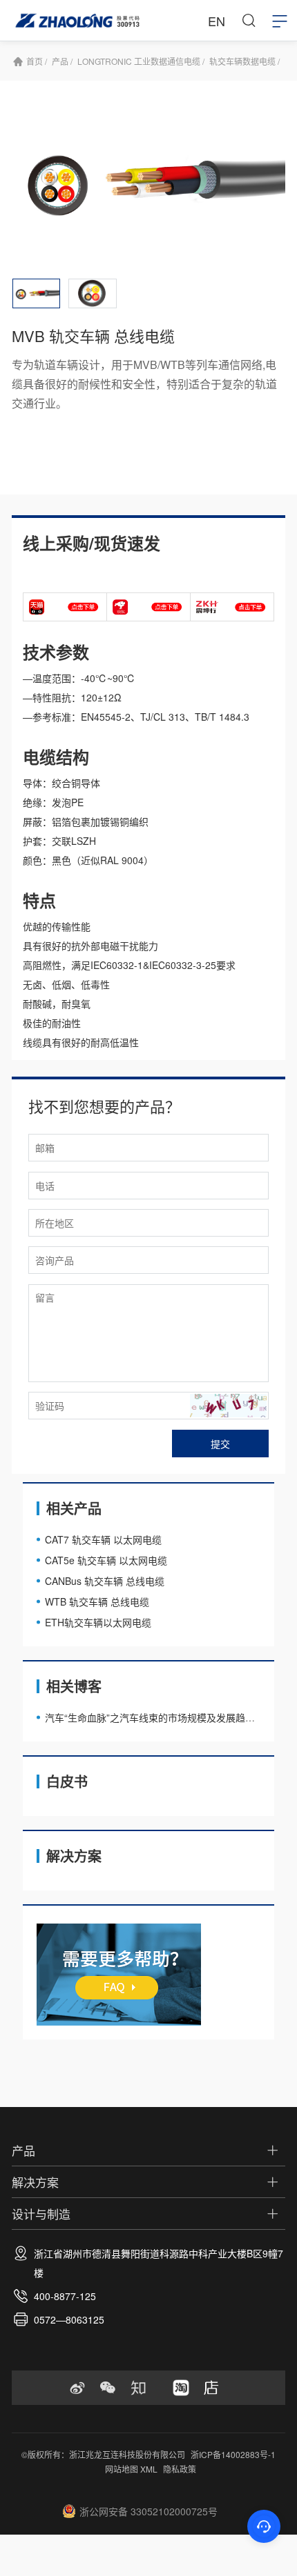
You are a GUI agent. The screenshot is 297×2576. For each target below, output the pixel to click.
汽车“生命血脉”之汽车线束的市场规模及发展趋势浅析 (160, 1717)
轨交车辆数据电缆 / (245, 61)
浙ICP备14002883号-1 (233, 2454)
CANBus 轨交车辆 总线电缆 (105, 1581)
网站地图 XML (131, 2469)
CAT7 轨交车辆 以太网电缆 (103, 1539)
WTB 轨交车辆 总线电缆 (97, 1601)
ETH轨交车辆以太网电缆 (98, 1622)
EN (217, 21)
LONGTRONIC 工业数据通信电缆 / (141, 61)
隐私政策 (180, 2469)
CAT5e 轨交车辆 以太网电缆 (106, 1560)
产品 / (62, 61)
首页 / (37, 61)
